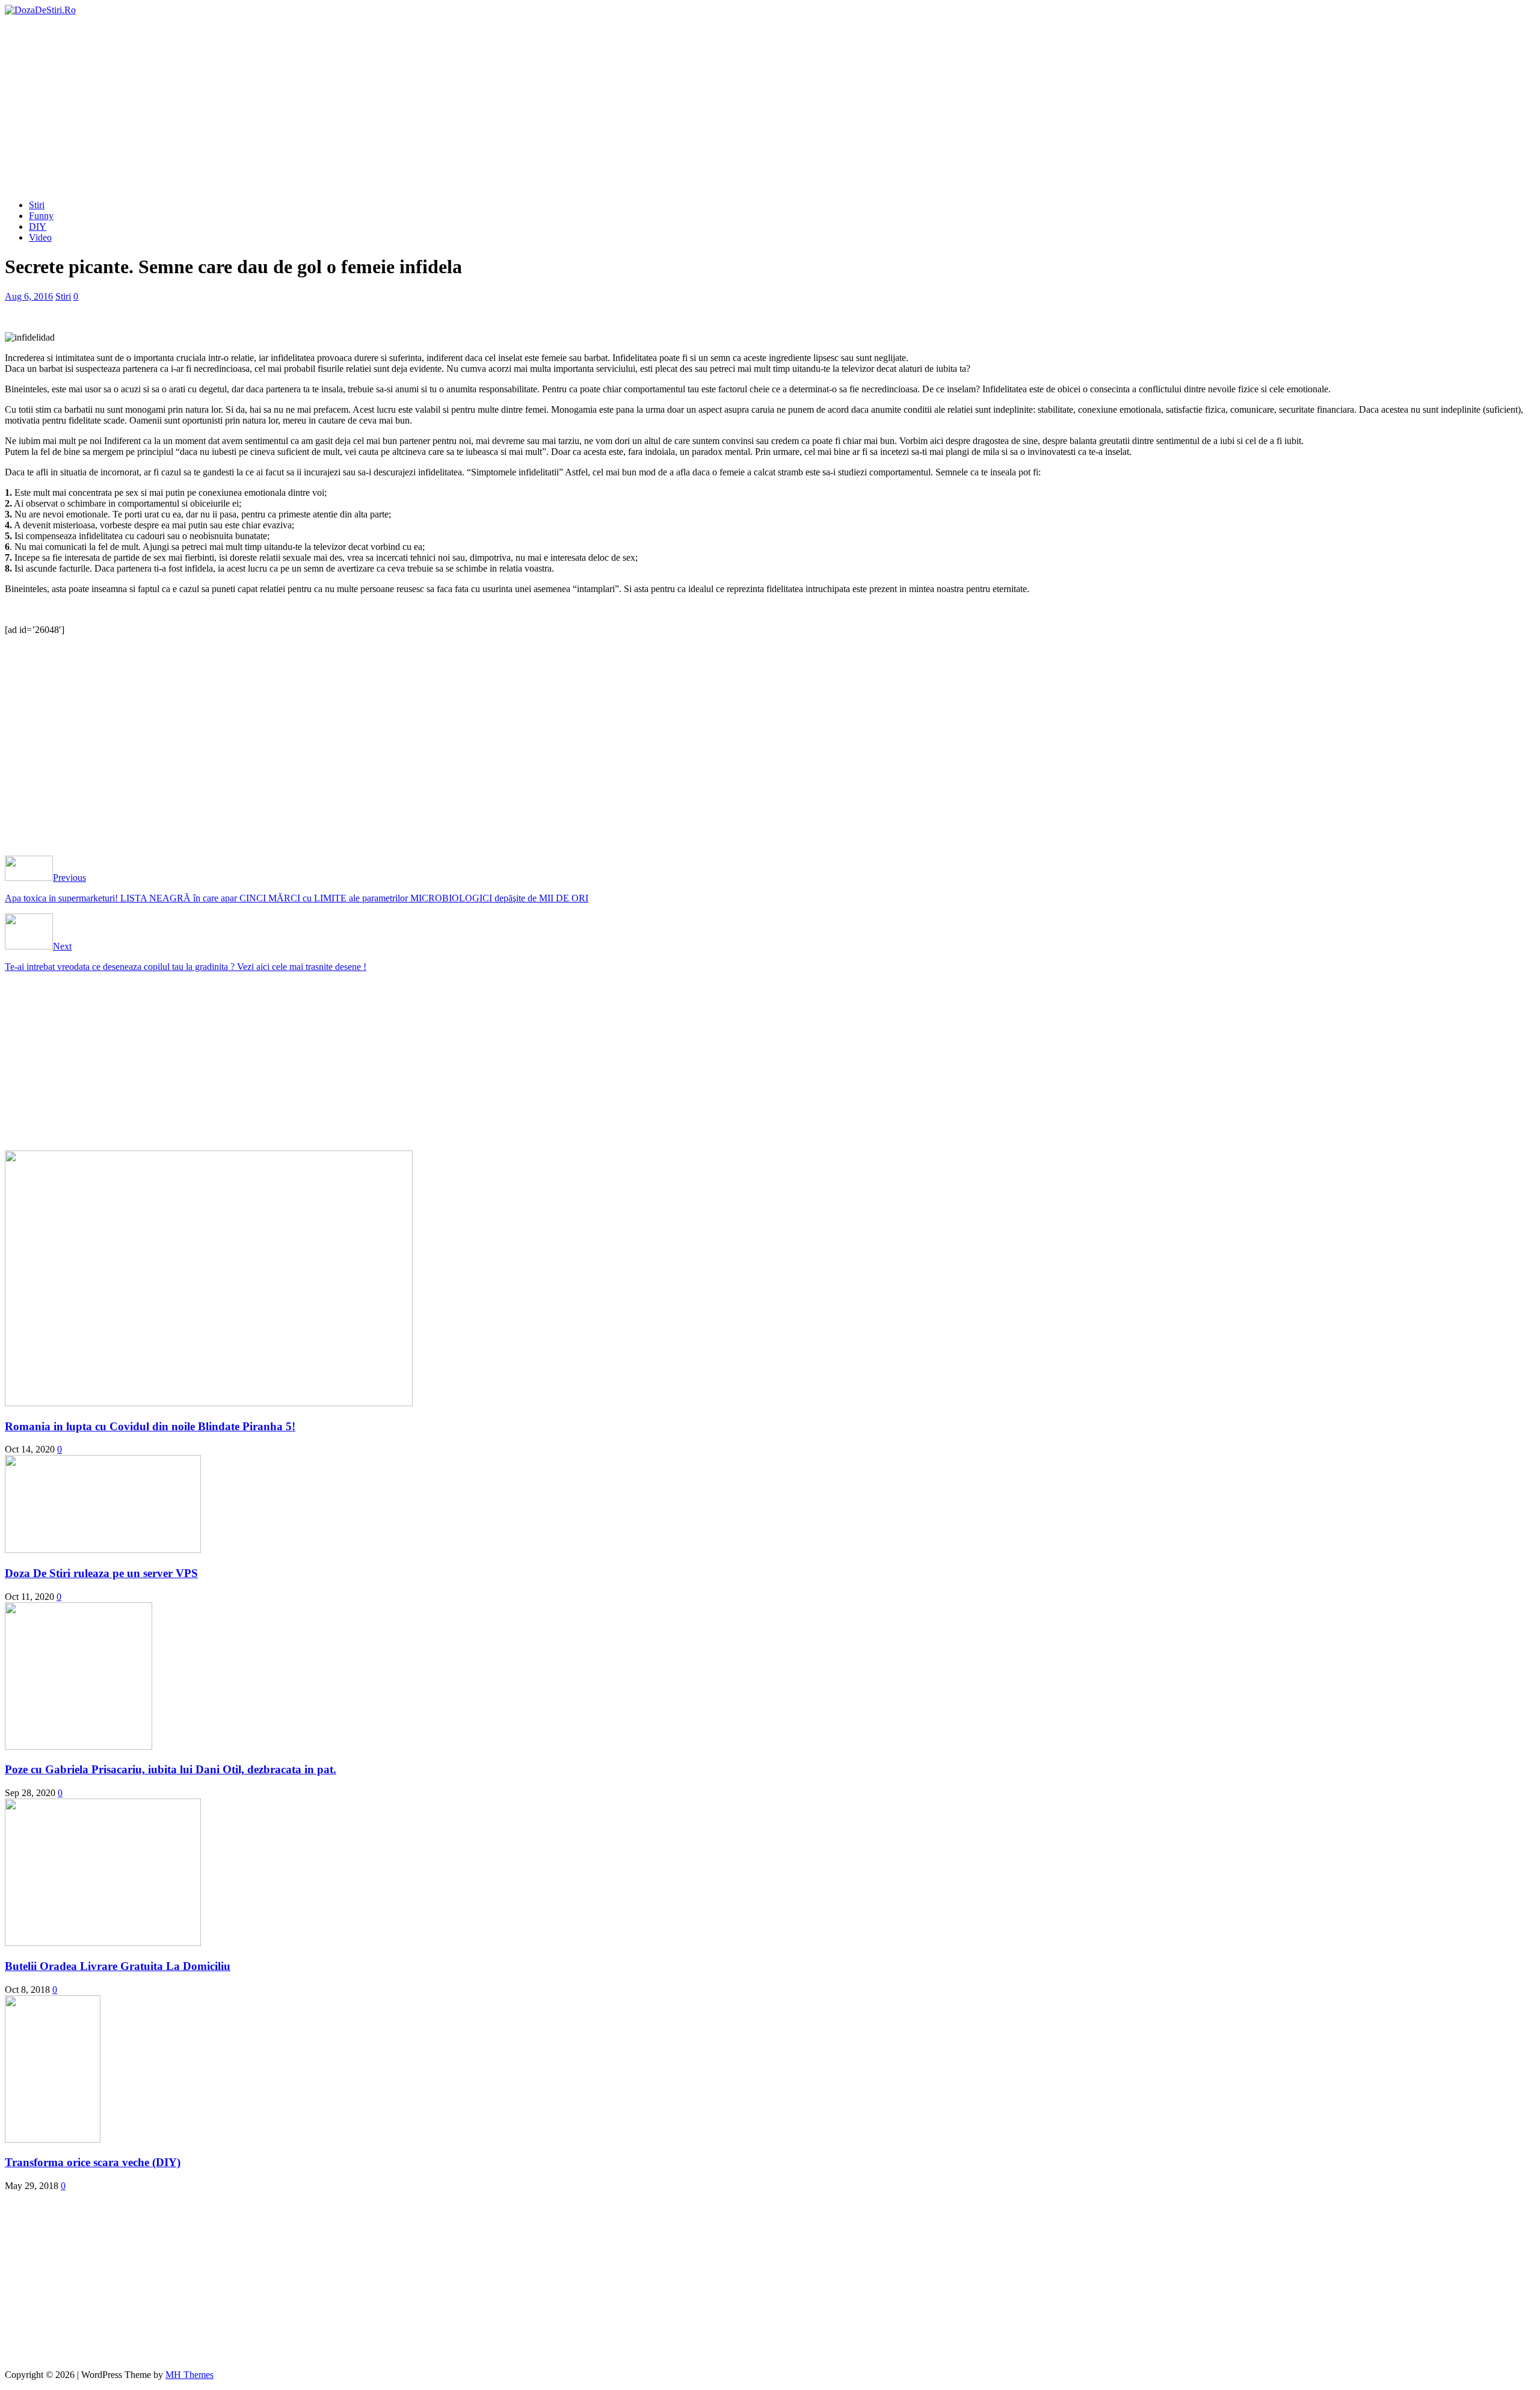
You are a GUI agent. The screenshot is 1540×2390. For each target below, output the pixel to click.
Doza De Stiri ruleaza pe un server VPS (101, 1573)
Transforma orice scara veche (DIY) (93, 2162)
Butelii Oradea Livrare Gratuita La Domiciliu (118, 1966)
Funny (41, 216)
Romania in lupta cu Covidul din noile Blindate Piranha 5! (150, 1426)
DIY (38, 227)
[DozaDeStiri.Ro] (40, 10)
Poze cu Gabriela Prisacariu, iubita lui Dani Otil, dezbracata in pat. (171, 1769)
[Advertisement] (770, 106)
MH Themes (189, 2375)
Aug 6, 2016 (29, 296)
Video (40, 237)
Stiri (37, 205)
